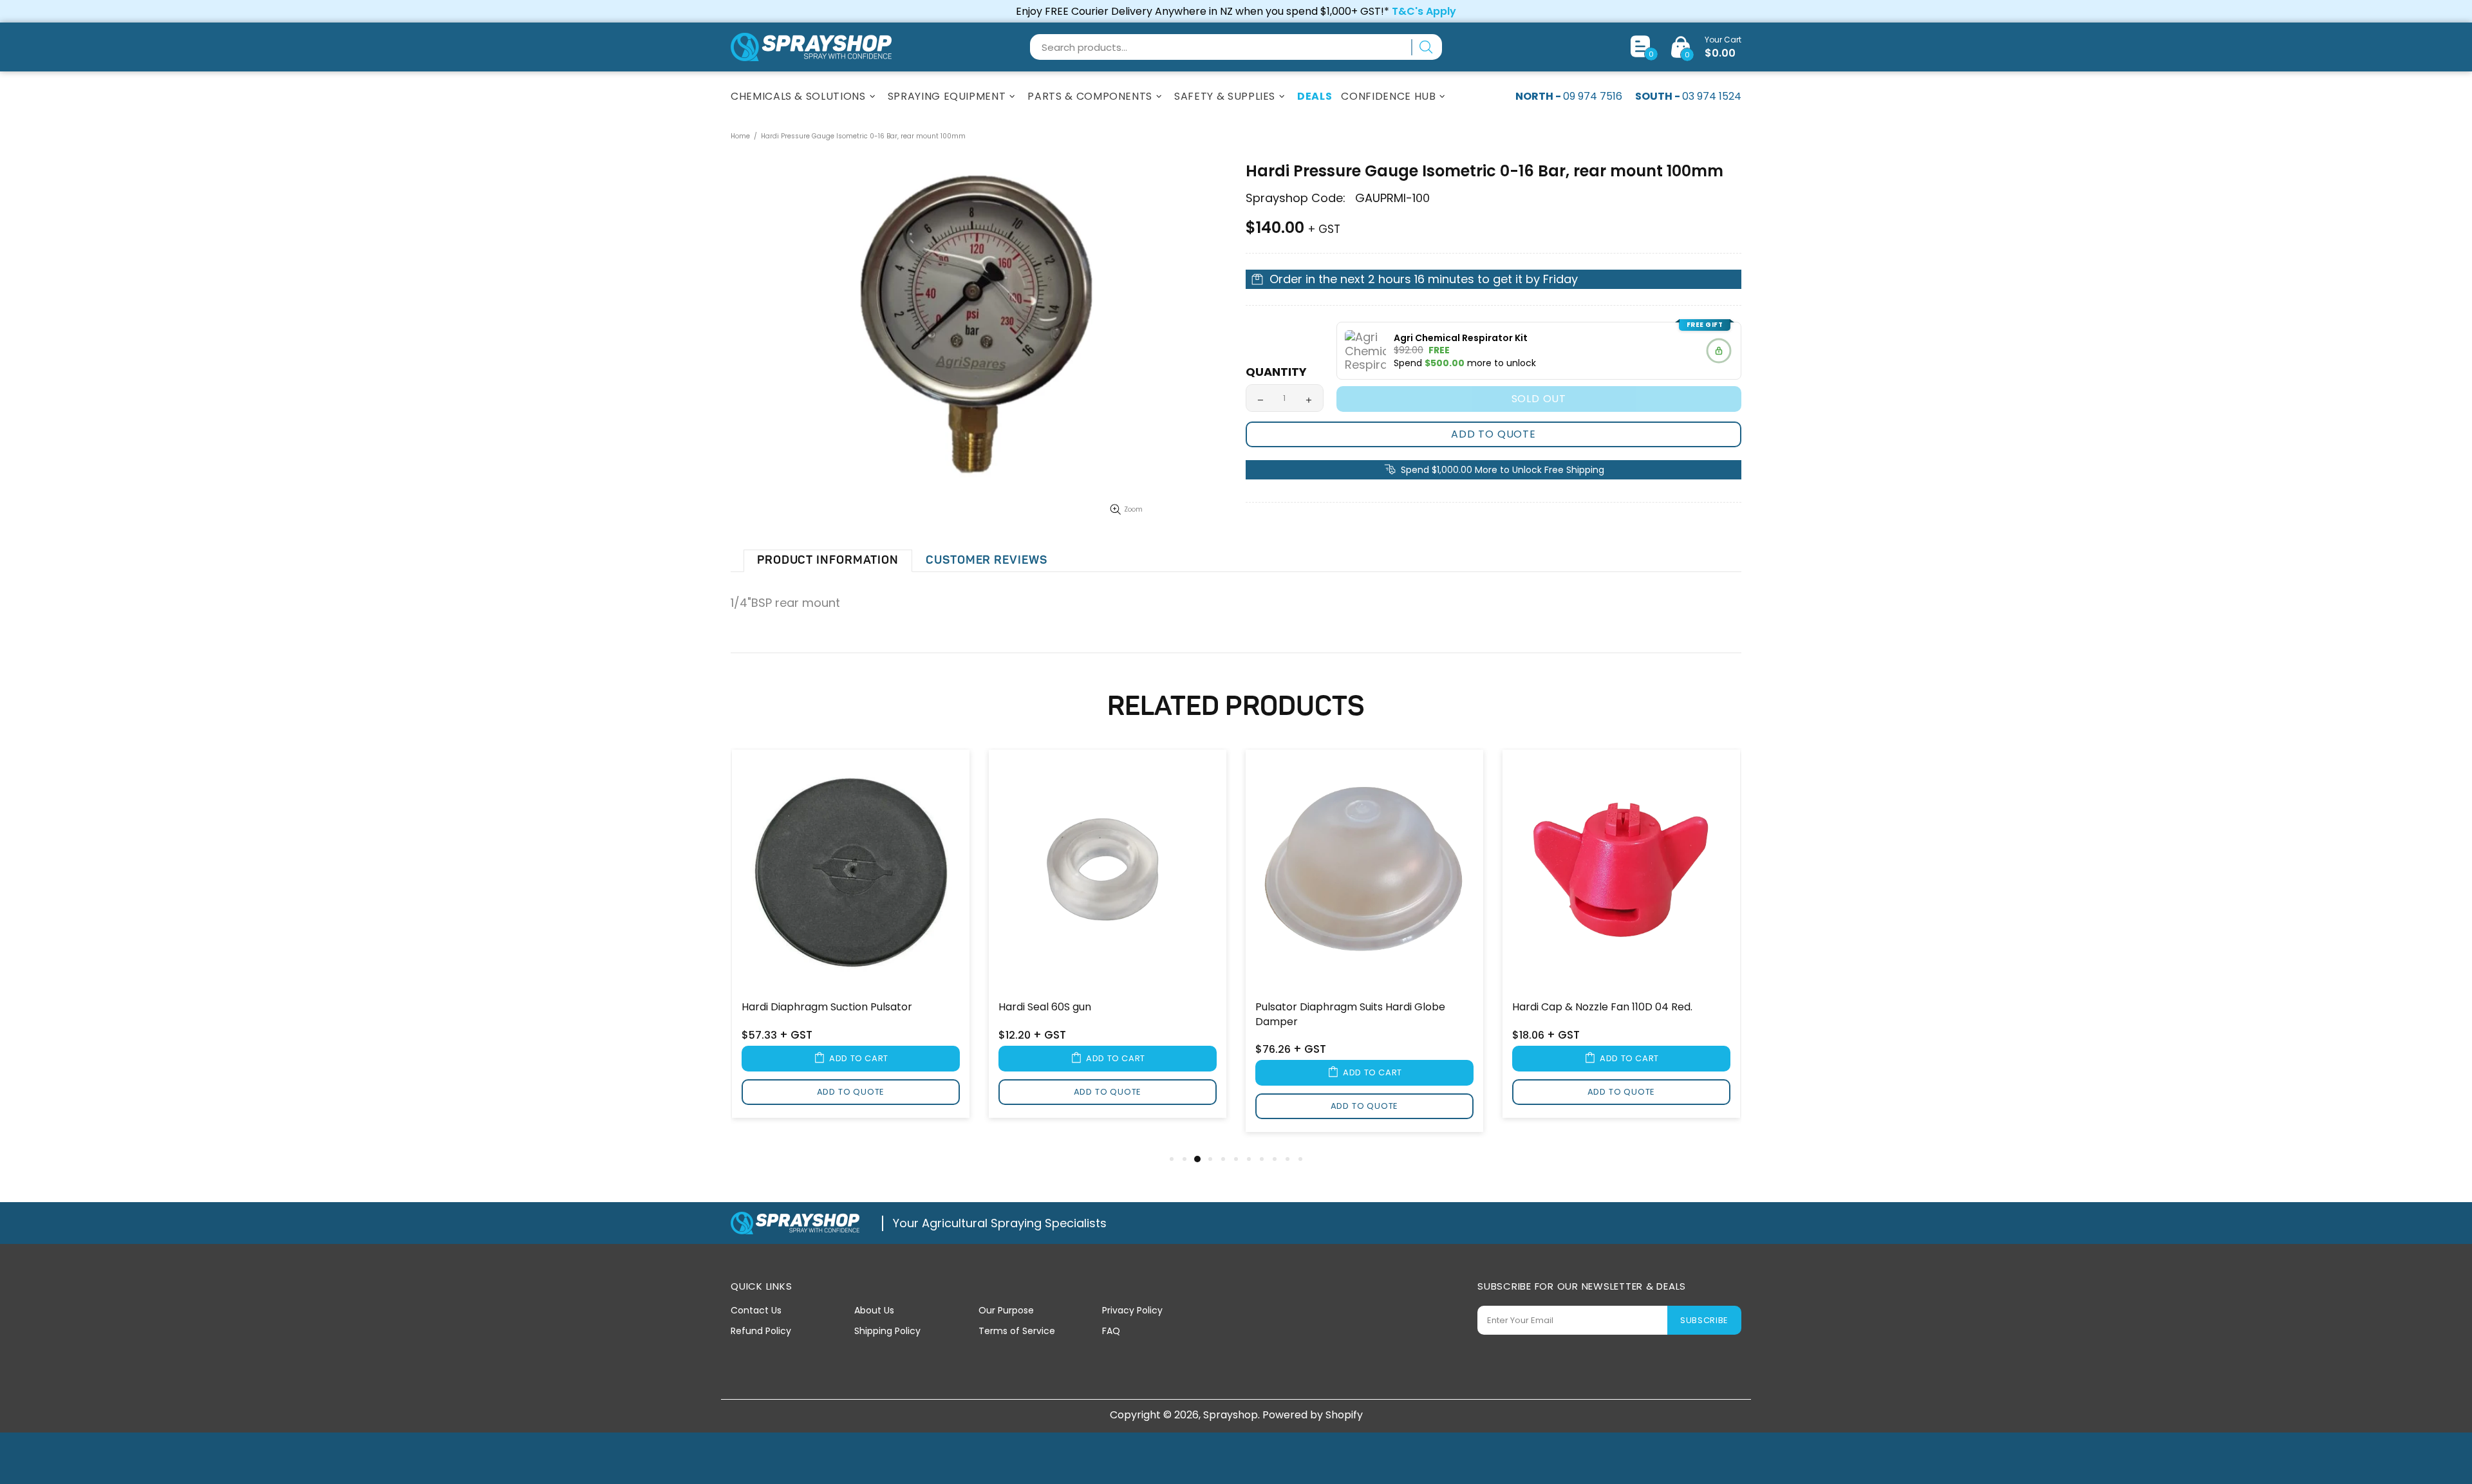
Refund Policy (761, 1331)
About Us (874, 1310)
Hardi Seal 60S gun (1045, 1007)
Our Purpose (1006, 1310)
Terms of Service (1017, 1331)
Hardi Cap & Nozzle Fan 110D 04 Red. (1602, 1007)
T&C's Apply (1424, 11)
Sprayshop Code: (1296, 198)
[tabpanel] (851, 942)
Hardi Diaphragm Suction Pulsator (827, 1007)
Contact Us (756, 1310)
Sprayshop (811, 47)
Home (740, 136)
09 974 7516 (1593, 96)
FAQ (1111, 1331)
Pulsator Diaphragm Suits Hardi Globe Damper (1350, 1014)
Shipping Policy (887, 1331)
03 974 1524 (1712, 96)
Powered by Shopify (1313, 1415)
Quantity (1276, 372)
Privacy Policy (1132, 1310)
